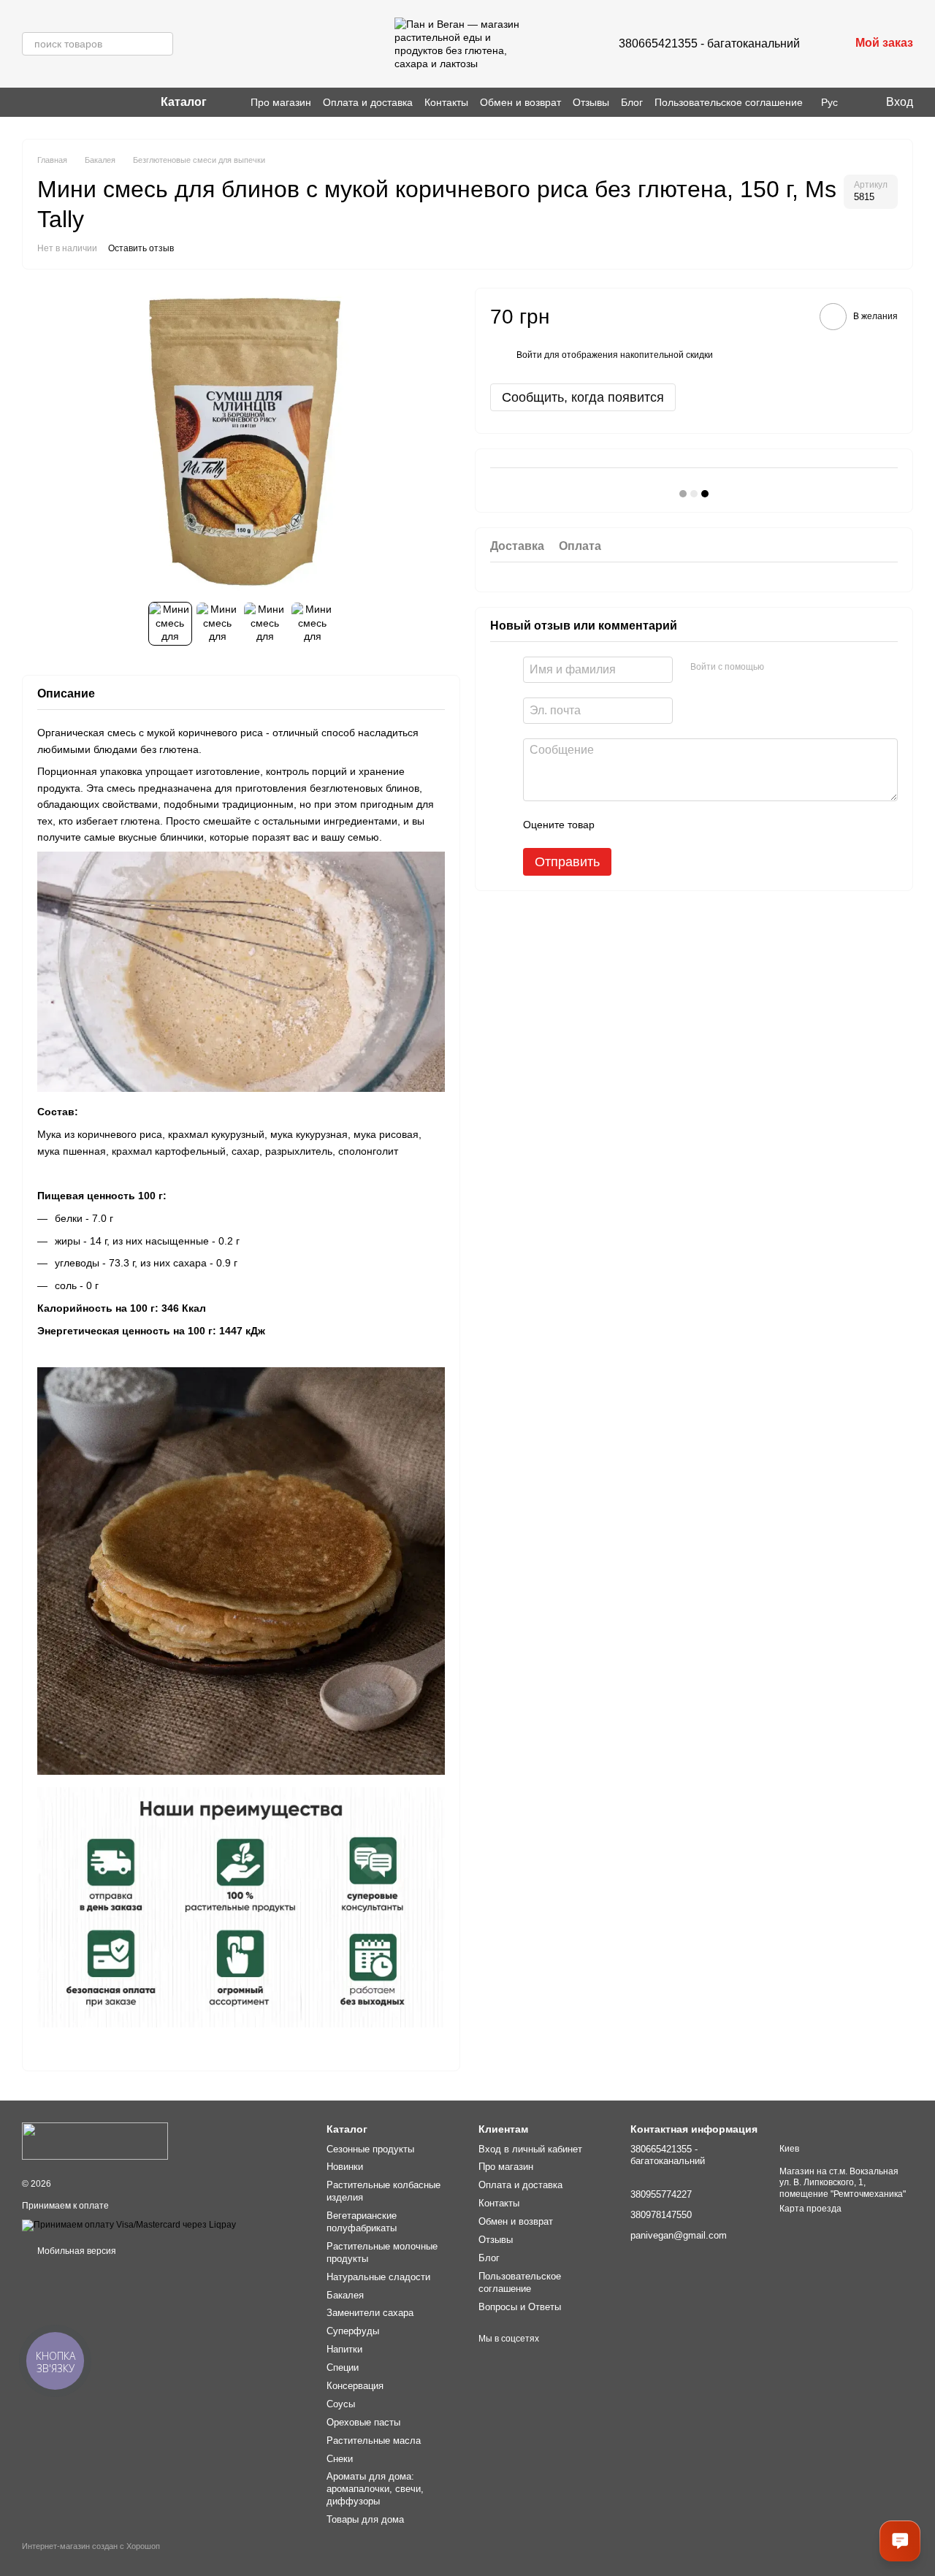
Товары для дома (365, 2519)
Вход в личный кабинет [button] (530, 2149)
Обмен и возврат (520, 102)
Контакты (446, 102)
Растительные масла (374, 2441)
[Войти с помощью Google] (804, 668)
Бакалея (345, 2295)
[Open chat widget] (900, 2541)
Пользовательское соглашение (729, 102)
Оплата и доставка (368, 102)
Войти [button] (529, 355)
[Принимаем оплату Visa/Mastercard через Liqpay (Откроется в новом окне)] (129, 2225)
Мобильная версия (76, 2251)
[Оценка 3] (665, 825)
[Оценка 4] (689, 825)
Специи (343, 2367)
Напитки (344, 2349)
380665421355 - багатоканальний (709, 43)
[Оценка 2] (642, 825)
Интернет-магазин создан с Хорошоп (91, 2546)
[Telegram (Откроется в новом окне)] (63, 102)
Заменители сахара (370, 2313)
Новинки (345, 2167)
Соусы (341, 2404)
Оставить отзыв (141, 248)
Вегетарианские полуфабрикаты (362, 2222)
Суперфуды (353, 2331)
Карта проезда (810, 2209)
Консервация (355, 2386)
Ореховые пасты (363, 2422)
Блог (632, 102)
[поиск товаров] (161, 44)
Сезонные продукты (370, 2149)
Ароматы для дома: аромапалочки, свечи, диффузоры (375, 2489)
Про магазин (281, 102)
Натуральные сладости (378, 2277)
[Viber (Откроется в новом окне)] (45, 102)
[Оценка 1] (619, 825)
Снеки (340, 2459)
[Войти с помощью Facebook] (780, 668)
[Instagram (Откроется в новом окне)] (28, 102)
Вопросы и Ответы (520, 2307)
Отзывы (591, 102)
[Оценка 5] (712, 825)
